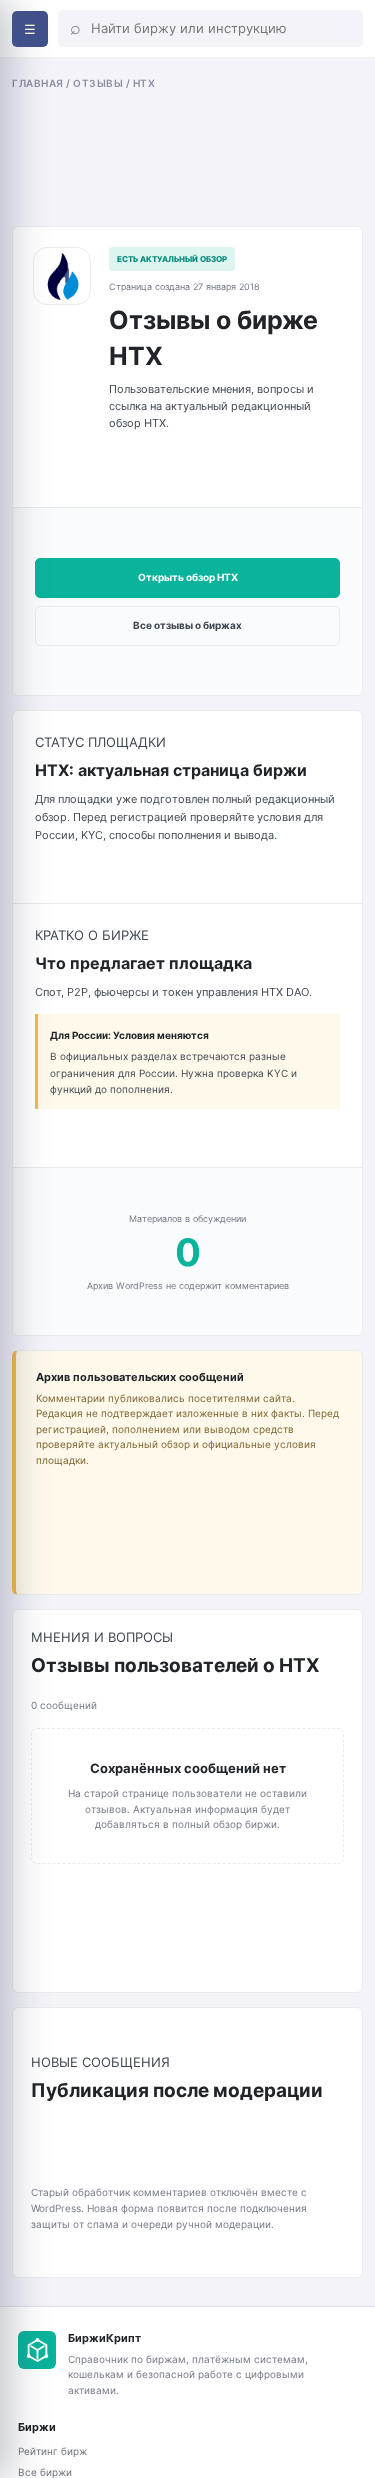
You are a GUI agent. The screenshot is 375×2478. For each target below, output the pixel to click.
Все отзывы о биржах (187, 625)
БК (37, 2350)
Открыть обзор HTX (188, 577)
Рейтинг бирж (52, 2451)
